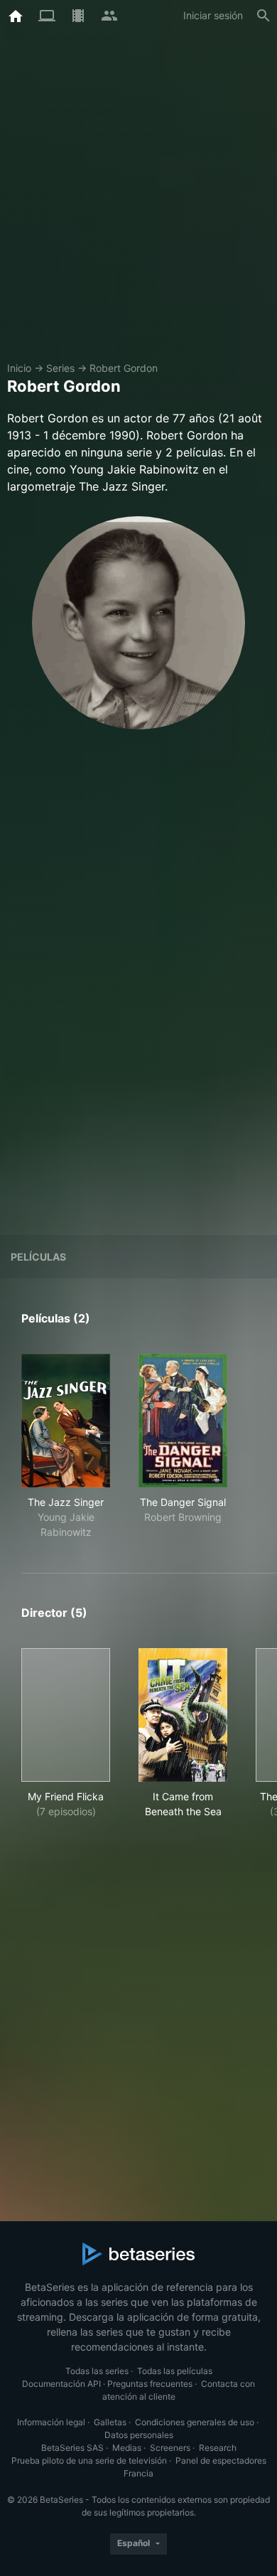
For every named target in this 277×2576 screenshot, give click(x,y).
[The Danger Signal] (183, 1421)
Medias (127, 2448)
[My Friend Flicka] (66, 1715)
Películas (38, 1257)
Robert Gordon (124, 368)
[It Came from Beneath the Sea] (183, 1715)
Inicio (19, 368)
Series (60, 368)
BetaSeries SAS (72, 2448)
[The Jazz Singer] (66, 1421)
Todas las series (97, 2371)
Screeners (170, 2448)
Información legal (51, 2422)
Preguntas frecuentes (150, 2384)
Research (218, 2448)
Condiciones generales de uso (195, 2422)
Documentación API (61, 2384)
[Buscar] (264, 16)
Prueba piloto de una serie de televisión (89, 2460)
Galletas (110, 2422)
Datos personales (139, 2435)
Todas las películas (175, 2371)
